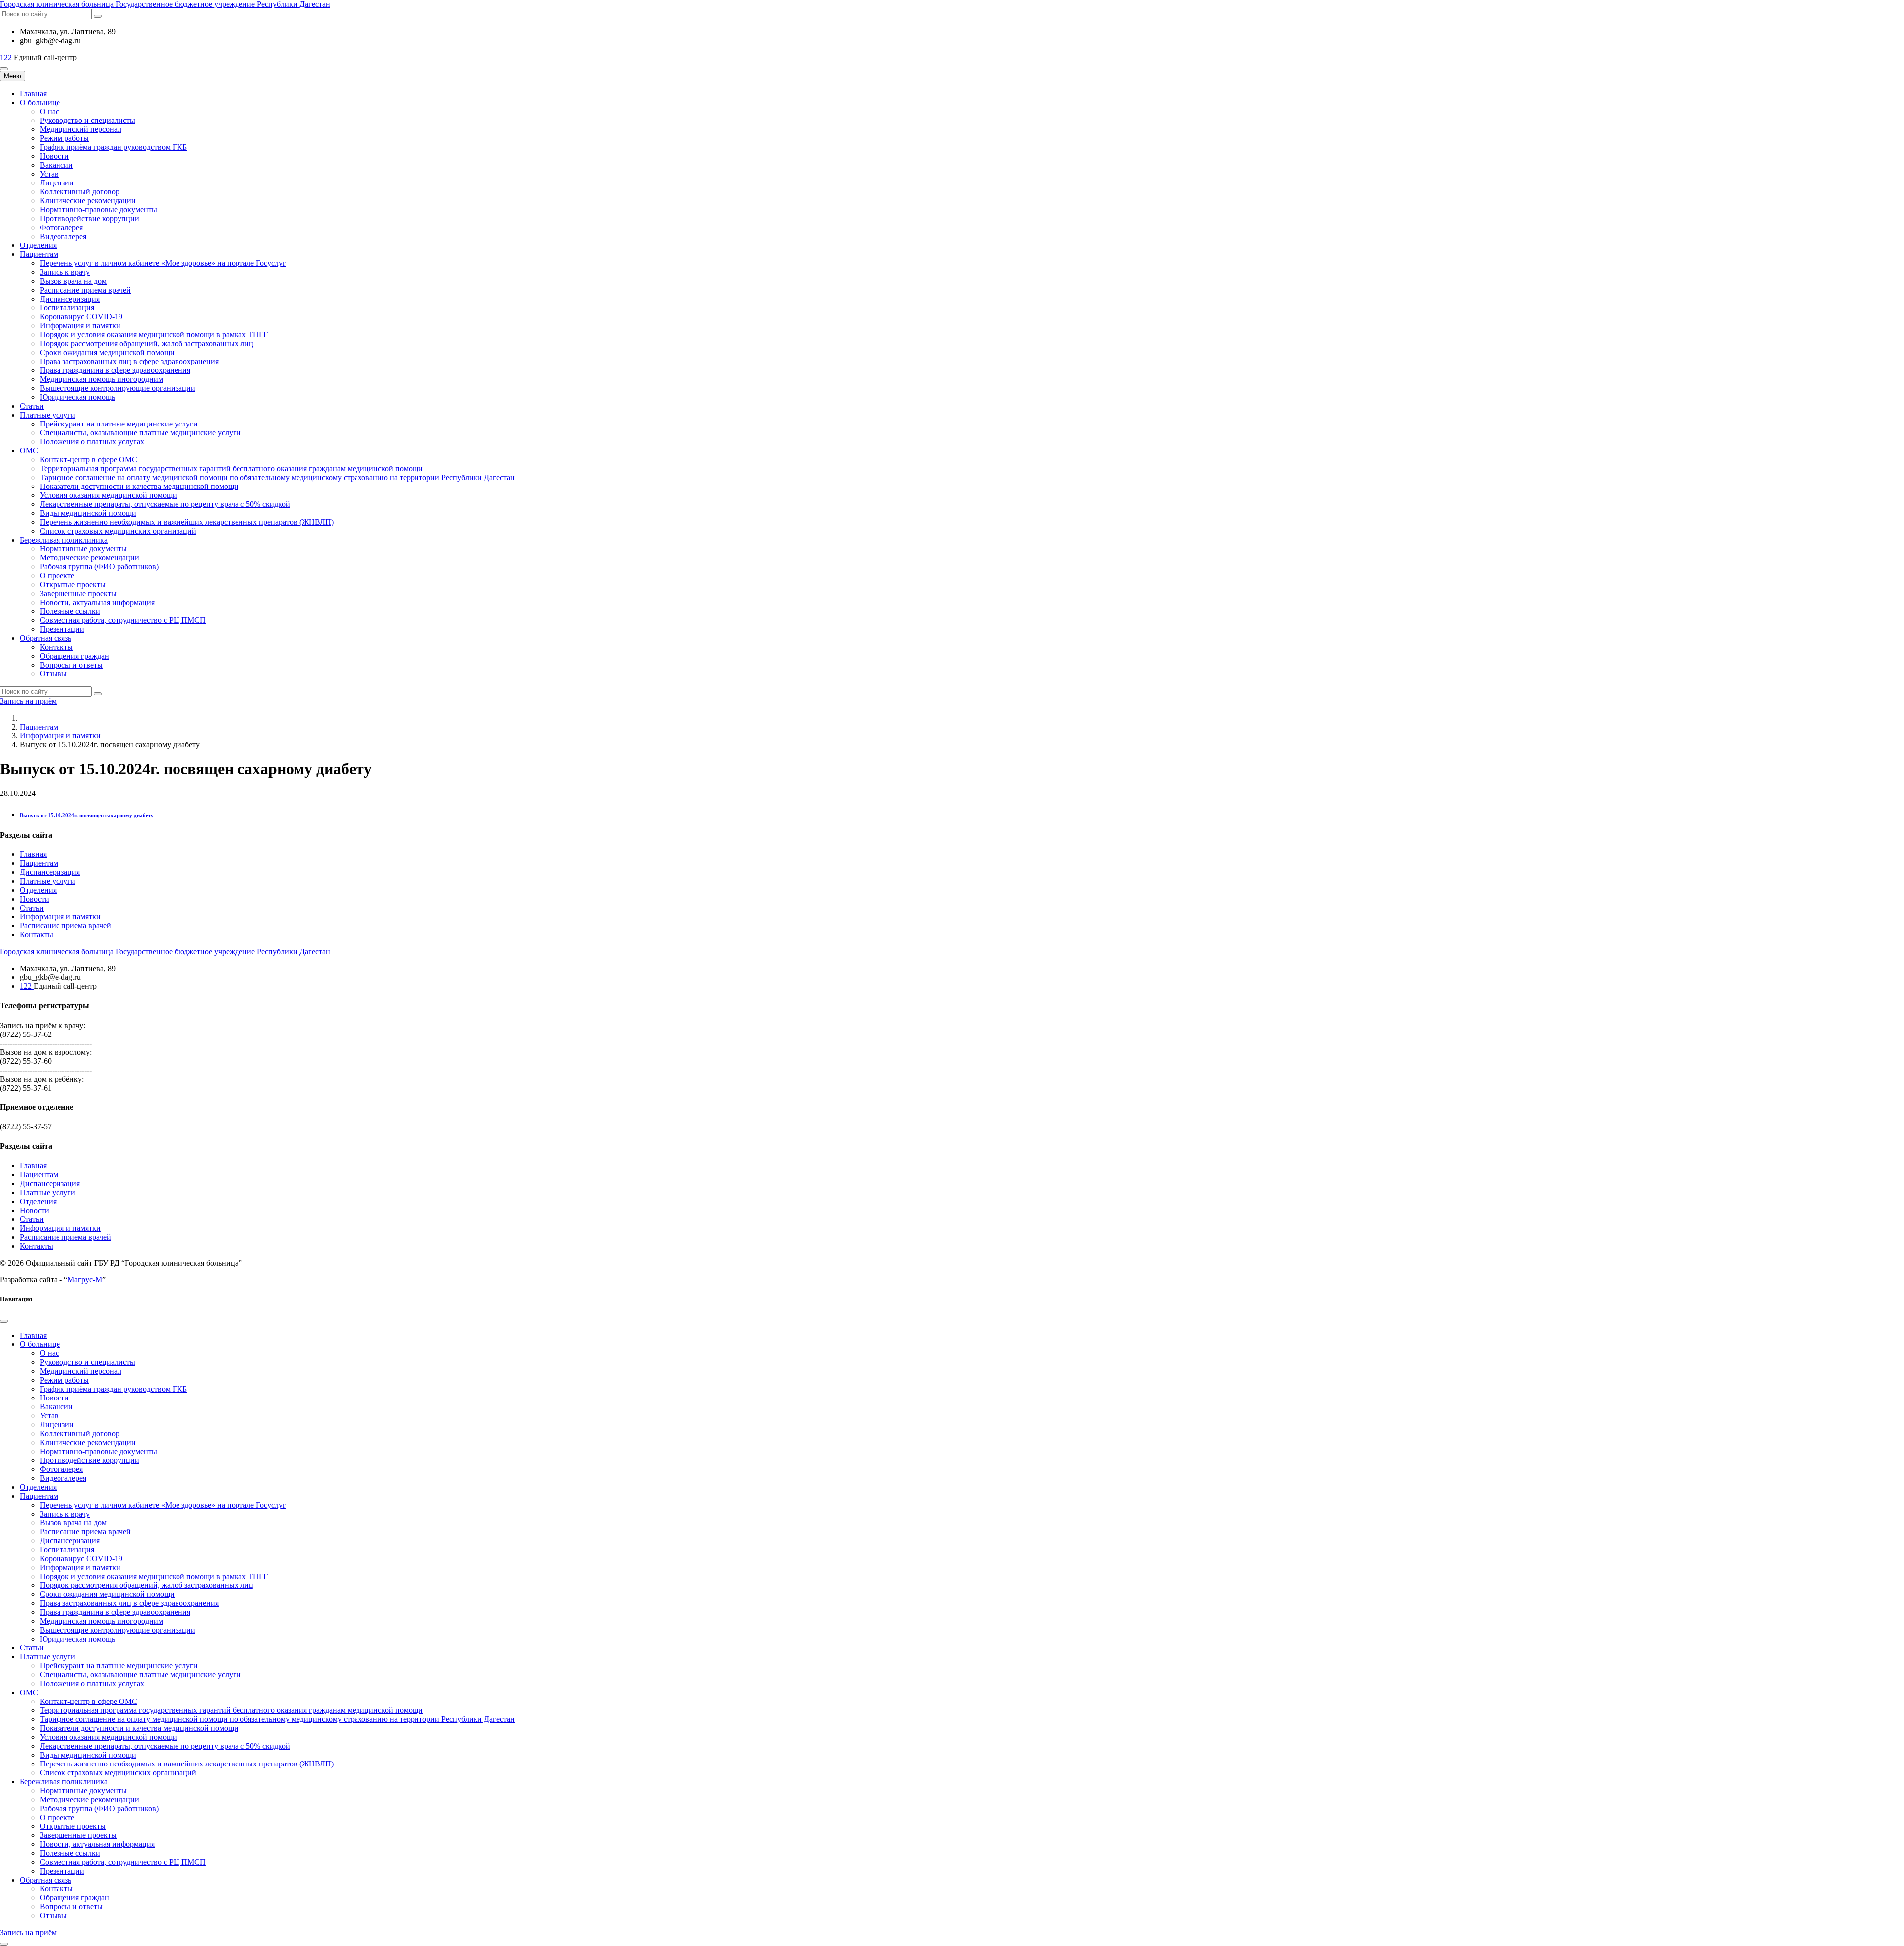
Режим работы (64, 138)
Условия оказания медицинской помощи (108, 495)
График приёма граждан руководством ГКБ (113, 147)
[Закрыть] (4, 1321)
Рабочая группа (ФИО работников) (99, 567)
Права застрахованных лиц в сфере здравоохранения (129, 361)
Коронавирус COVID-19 (81, 317)
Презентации (62, 629)
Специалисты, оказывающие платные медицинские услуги (140, 433)
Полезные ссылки (70, 611)
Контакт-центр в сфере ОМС (89, 459)
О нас (49, 111)
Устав (49, 174)
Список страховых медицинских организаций (118, 531)
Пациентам (39, 254)
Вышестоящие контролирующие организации (118, 388)
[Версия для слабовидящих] (4, 69)
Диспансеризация (70, 299)
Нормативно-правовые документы (98, 210)
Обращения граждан (74, 656)
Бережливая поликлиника (64, 540)
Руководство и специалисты (88, 120)
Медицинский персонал (81, 129)
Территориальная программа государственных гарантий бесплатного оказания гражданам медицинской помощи (231, 468)
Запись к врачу (65, 272)
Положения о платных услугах (92, 442)
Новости (54, 156)
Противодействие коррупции (89, 218)
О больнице (40, 102)
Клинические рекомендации (88, 201)
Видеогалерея (63, 236)
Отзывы (53, 674)
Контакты (56, 647)
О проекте (57, 576)
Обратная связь (46, 638)
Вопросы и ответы (71, 665)
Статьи (32, 406)
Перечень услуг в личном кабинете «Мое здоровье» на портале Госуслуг (163, 263)
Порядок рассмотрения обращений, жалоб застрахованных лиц (147, 343)
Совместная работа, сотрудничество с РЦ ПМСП (123, 620)
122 (7, 57)
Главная (33, 93)
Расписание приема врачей (85, 290)
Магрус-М (85, 1280)
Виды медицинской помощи (88, 513)
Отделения (38, 245)
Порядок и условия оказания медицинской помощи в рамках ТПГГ (154, 334)
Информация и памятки (80, 326)
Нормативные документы (83, 549)
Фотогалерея (61, 227)
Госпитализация (67, 308)
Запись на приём (28, 701)
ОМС (29, 451)
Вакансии (56, 165)
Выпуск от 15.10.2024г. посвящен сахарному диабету (87, 815)
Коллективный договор (80, 192)
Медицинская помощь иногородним (101, 379)
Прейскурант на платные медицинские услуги (119, 424)
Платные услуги (48, 415)
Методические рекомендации (89, 558)
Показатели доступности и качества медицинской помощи (139, 486)
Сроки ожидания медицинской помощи (107, 352)
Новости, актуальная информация (97, 602)
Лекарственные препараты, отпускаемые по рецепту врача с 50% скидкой (165, 504)
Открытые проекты (73, 584)
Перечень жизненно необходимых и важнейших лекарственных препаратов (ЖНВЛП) (187, 522)
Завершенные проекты (78, 593)
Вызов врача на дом (73, 281)
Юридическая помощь (77, 397)
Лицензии (57, 183)
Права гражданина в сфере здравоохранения (115, 370)
